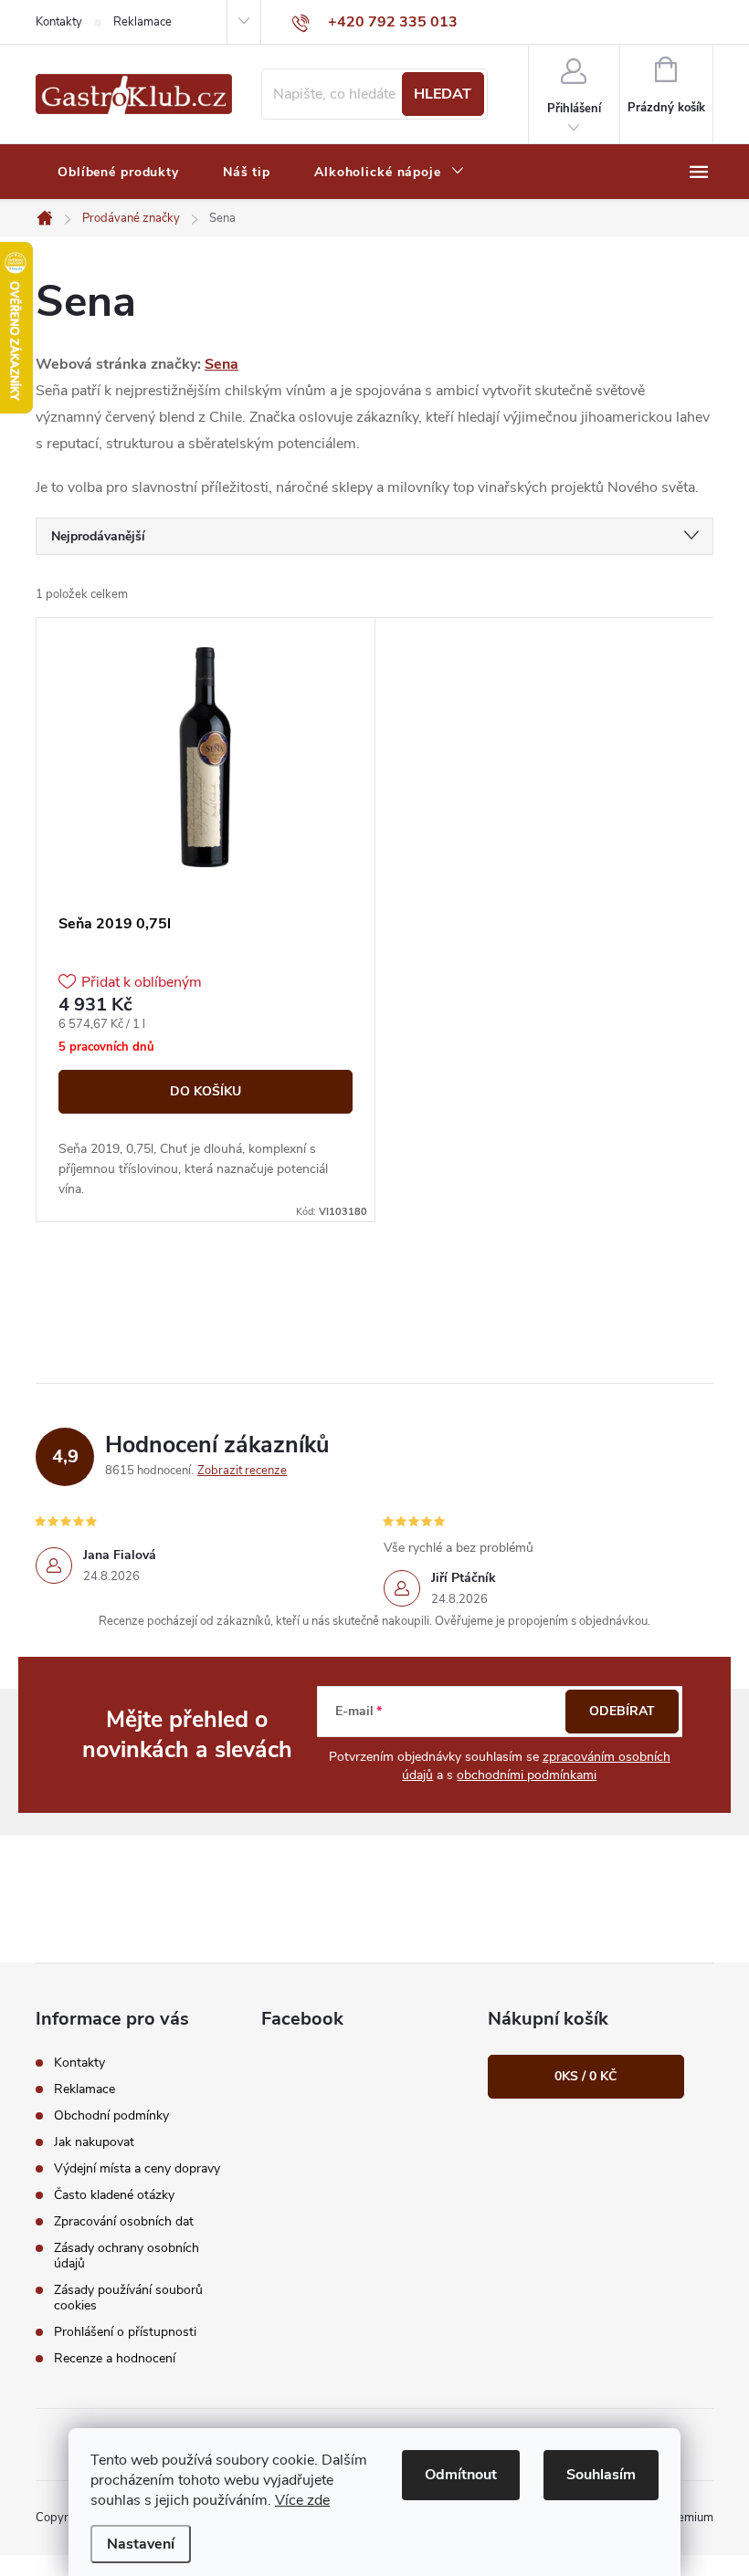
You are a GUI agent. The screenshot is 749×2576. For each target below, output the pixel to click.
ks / (585, 2076)
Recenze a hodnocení (115, 2358)
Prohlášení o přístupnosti (125, 2332)
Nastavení (141, 2544)
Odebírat (622, 1711)
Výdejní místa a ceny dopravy (137, 2168)
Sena (222, 364)
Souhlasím (601, 2475)
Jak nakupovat (94, 2142)
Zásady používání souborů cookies (128, 2298)
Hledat (443, 94)
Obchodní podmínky (111, 2115)
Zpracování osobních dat (124, 2221)
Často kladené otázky (114, 2195)
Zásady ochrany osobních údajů (127, 2256)
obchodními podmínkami (527, 1775)
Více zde (302, 2500)
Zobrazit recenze (242, 1471)
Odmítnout (461, 2475)
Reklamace (142, 22)
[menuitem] (118, 173)
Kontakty (59, 22)
